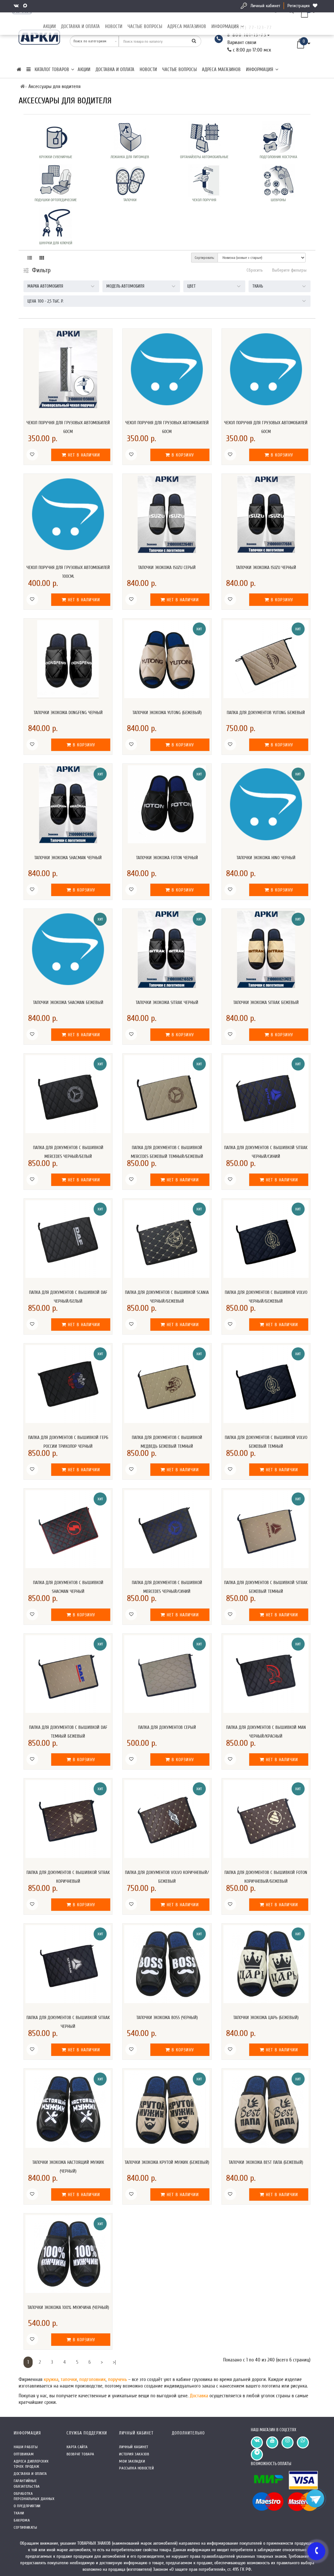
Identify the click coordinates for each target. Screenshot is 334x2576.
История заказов (134, 2454)
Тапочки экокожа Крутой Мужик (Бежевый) (167, 2162)
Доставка (200, 2396)
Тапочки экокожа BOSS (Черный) (167, 2018)
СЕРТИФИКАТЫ (25, 2527)
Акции (49, 27)
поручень (118, 2379)
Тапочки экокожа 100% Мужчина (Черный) (68, 2307)
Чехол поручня (204, 200)
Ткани (19, 2513)
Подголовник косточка (278, 157)
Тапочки (130, 200)
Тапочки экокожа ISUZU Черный (266, 568)
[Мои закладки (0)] (316, 6)
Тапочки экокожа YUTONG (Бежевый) (167, 713)
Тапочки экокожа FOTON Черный (167, 858)
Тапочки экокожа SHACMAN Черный (68, 858)
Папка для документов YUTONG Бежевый (266, 713)
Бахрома (22, 2520)
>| (114, 2362)
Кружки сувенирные (56, 157)
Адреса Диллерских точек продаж (31, 2464)
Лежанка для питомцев (130, 157)
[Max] (26, 6)
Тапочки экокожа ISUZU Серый (167, 568)
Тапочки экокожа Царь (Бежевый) (266, 2018)
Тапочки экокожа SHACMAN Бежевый (68, 1003)
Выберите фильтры (289, 270)
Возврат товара (80, 2454)
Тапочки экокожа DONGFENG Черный (68, 713)
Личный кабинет (265, 6)
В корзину (182, 455)
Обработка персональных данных (34, 2496)
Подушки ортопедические (56, 200)
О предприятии (27, 2506)
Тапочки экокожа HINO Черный (266, 858)
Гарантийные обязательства (27, 2484)
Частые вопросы (145, 27)
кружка (51, 2379)
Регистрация (298, 6)
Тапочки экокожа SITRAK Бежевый (266, 1003)
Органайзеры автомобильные (204, 157)
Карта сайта (77, 2447)
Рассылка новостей (136, 2468)
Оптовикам (24, 2454)
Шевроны (278, 200)
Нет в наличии (83, 455)
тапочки (69, 2379)
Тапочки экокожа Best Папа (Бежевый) (266, 2162)
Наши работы (26, 2447)
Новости (114, 27)
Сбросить (255, 270)
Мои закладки (132, 2461)
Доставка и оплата (80, 27)
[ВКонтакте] (17, 6)
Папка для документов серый (167, 1727)
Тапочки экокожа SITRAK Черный (167, 1003)
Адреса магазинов (187, 27)
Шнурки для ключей (56, 243)
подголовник (92, 2379)
